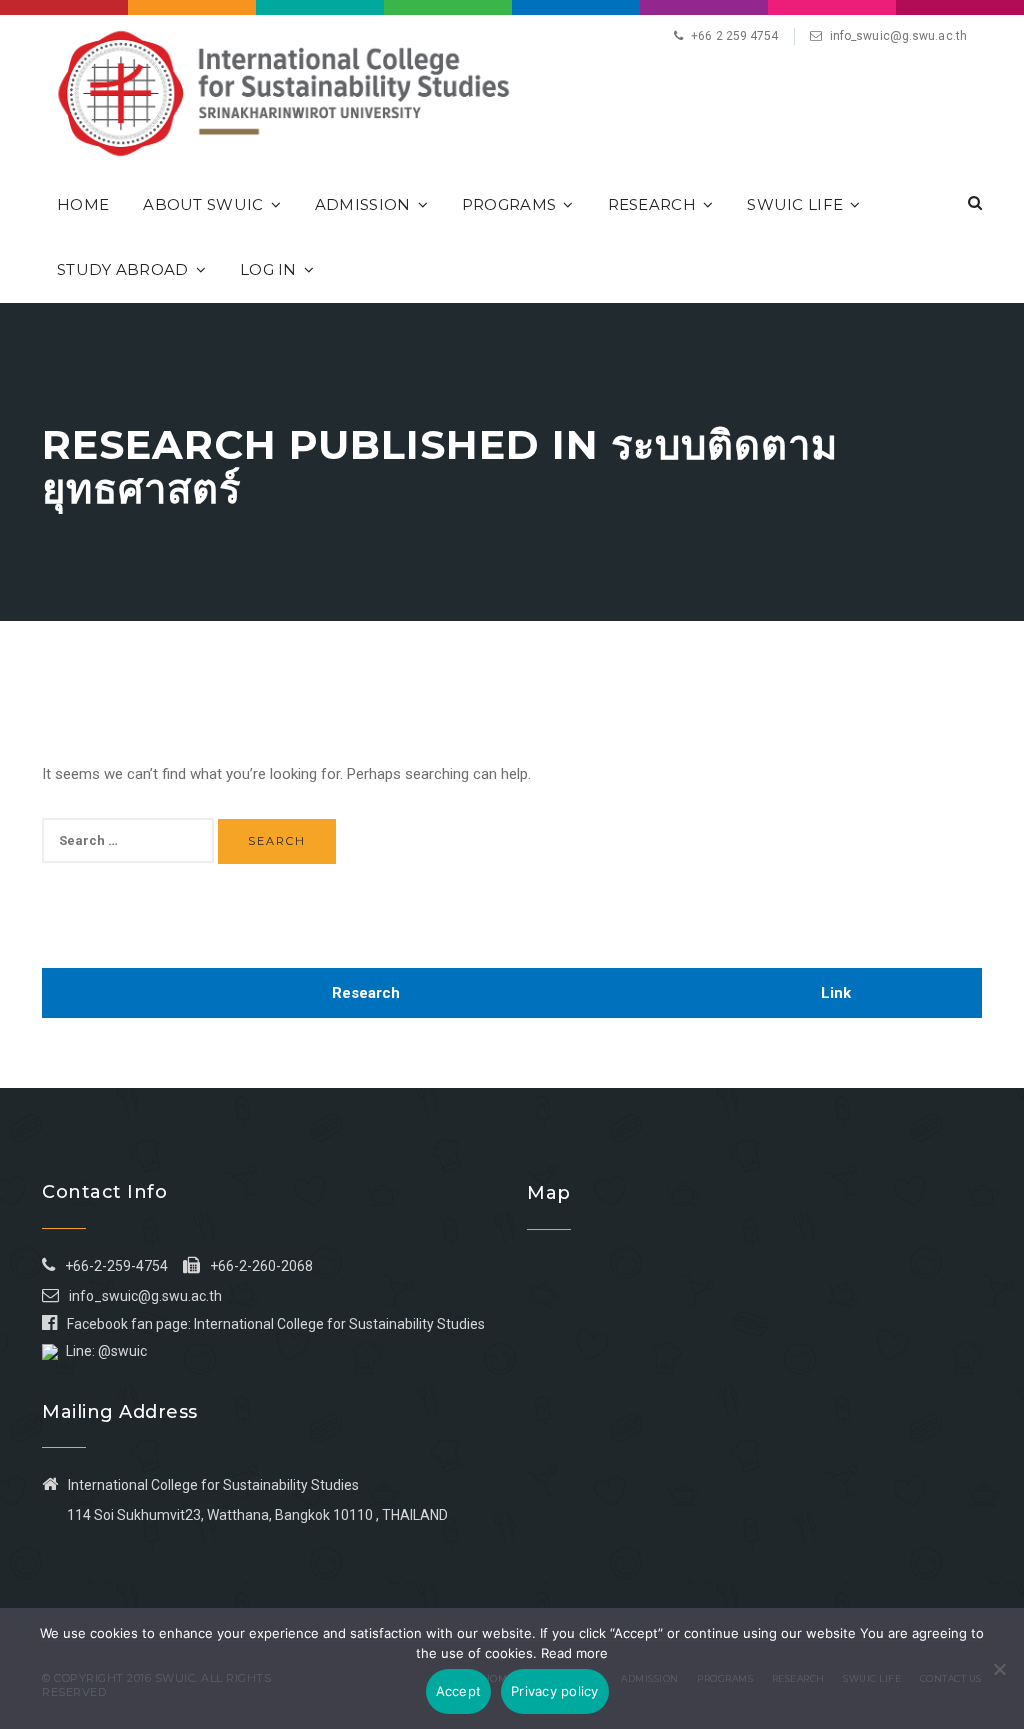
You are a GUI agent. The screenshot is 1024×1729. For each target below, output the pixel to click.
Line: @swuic (106, 1351)
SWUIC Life (795, 204)
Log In (268, 269)
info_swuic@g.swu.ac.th (898, 36)
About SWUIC (203, 204)
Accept (459, 1691)
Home (83, 204)
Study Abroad (123, 269)
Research (652, 204)
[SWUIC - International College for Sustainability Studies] (283, 92)
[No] (999, 1669)
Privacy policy (555, 1691)
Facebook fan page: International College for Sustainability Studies (276, 1324)
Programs (509, 204)
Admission (363, 204)
